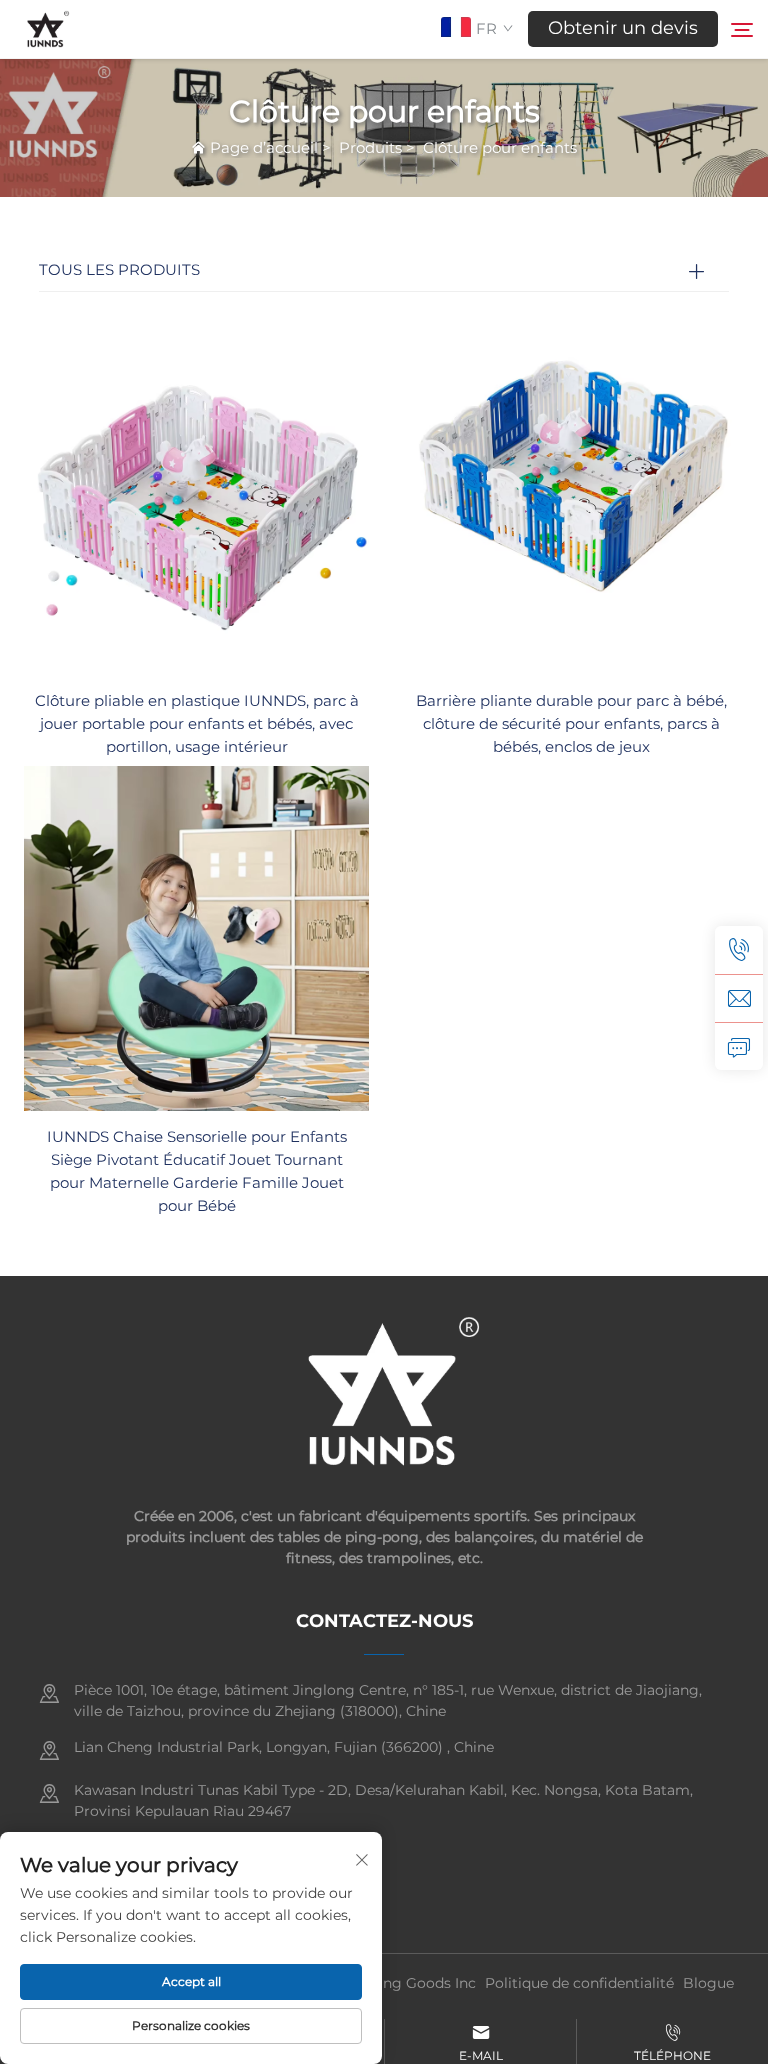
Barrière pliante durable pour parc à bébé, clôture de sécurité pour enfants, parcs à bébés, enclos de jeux (571, 723)
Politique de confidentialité (579, 1983)
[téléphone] (739, 950)
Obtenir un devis (623, 28)
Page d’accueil (264, 147)
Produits (370, 147)
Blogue (708, 1983)
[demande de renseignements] (739, 1046)
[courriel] (739, 998)
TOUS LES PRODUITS (119, 269)
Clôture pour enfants (500, 147)
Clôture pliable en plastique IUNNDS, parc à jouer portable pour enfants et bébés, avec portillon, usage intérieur (197, 723)
